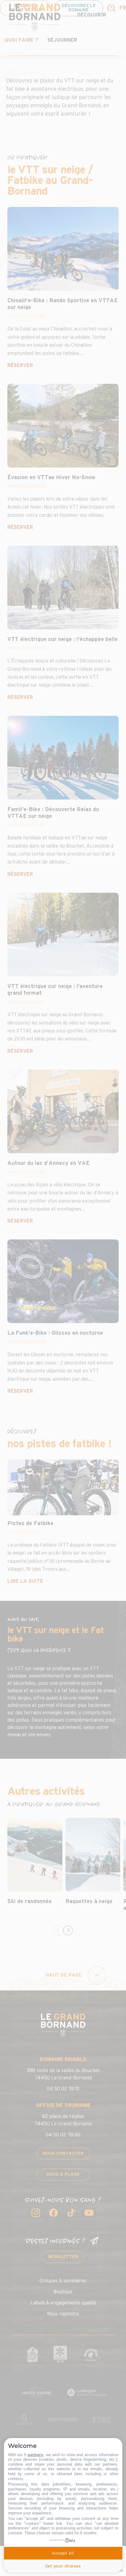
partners (35, 2455)
